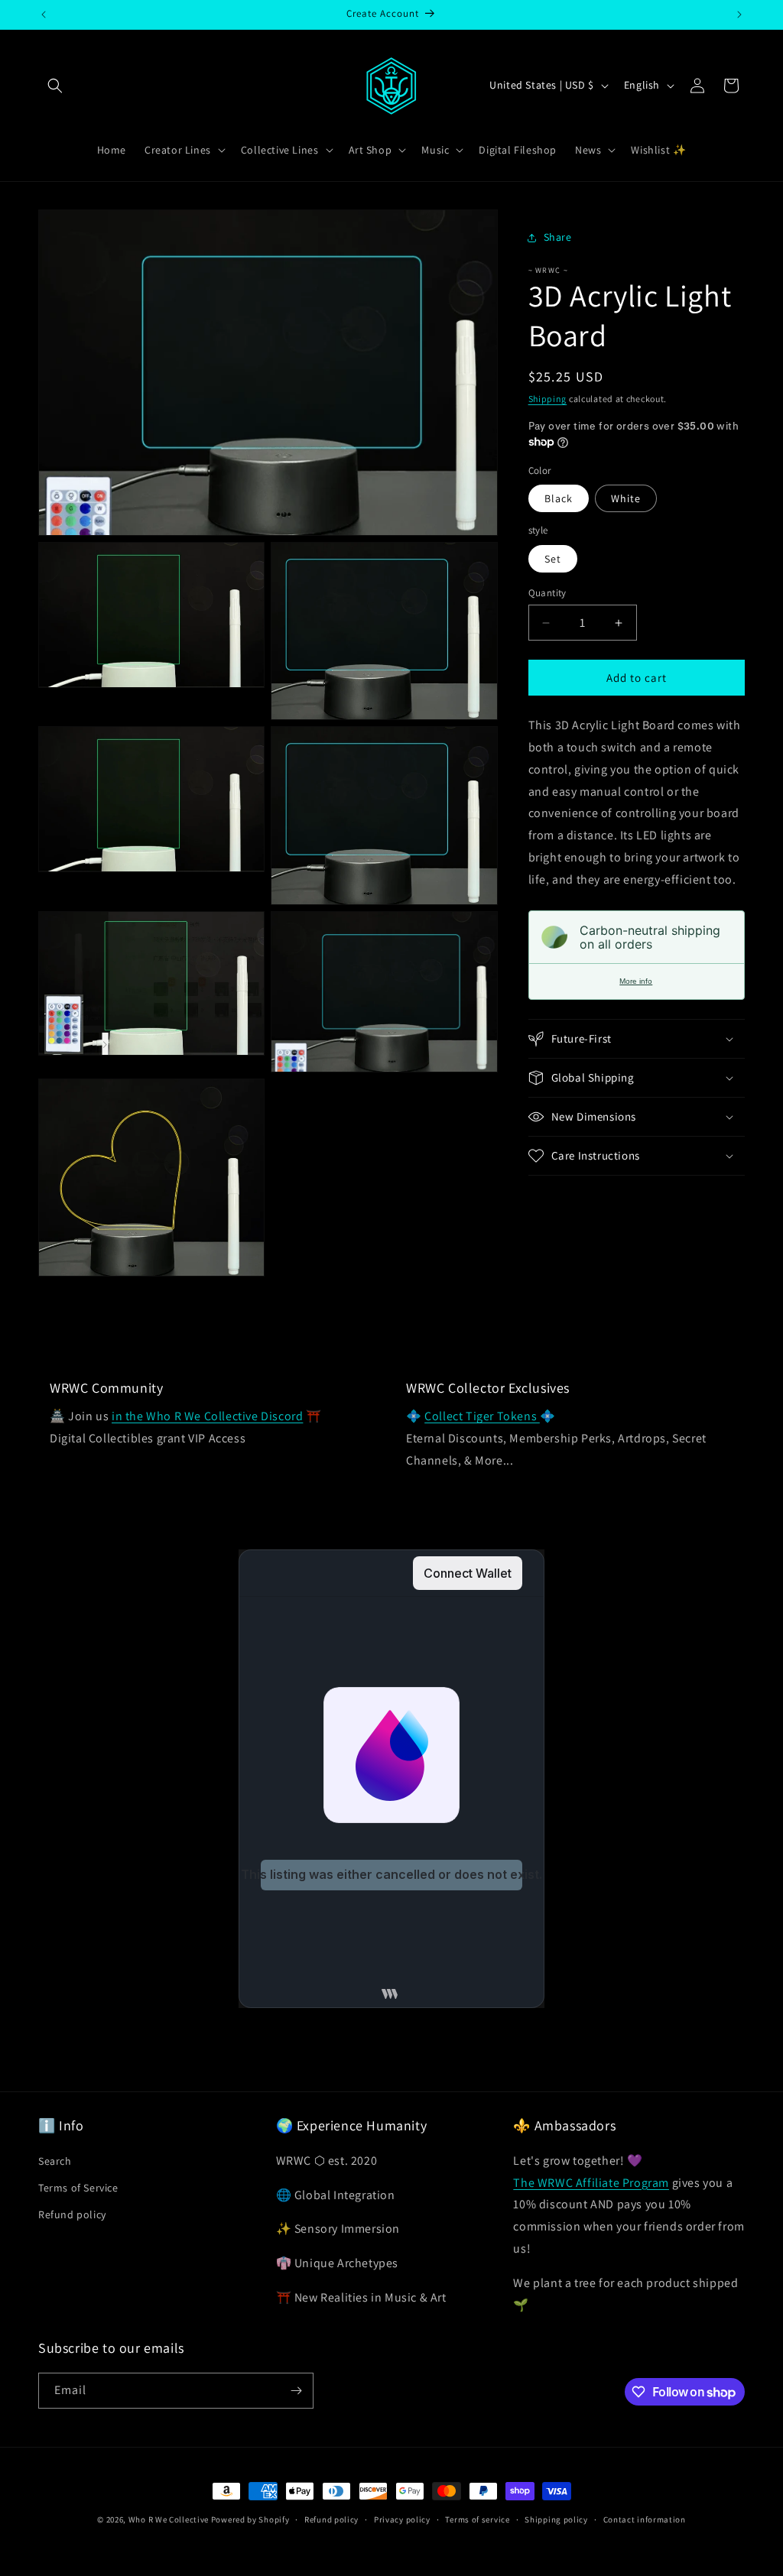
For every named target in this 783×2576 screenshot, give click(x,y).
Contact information (645, 2519)
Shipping (548, 399)
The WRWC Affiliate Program (591, 2183)
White (626, 498)
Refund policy (72, 2214)
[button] (55, 86)
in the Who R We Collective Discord (207, 1416)
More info (636, 981)
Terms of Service (78, 2188)
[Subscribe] (296, 2391)
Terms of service (477, 2519)
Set (553, 559)
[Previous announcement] (44, 15)
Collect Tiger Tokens (482, 1416)
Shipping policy (556, 2519)
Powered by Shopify (250, 2519)
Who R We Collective (169, 2519)
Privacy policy (402, 2519)
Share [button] (558, 237)
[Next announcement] (739, 15)
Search (55, 2161)
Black (559, 498)
